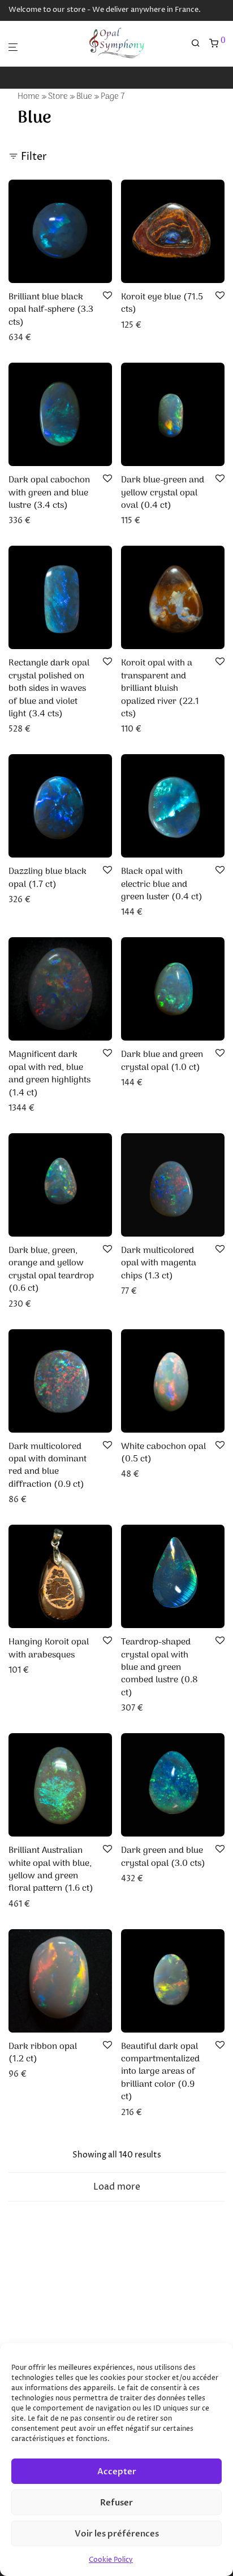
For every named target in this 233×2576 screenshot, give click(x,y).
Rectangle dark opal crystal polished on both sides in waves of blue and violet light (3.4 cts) (49, 689)
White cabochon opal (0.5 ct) (163, 1453)
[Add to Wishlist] (107, 296)
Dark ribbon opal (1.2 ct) (43, 2053)
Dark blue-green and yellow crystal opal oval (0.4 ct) (163, 493)
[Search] (200, 44)
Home (29, 97)
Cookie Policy (111, 2560)
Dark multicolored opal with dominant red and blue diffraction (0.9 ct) (48, 1466)
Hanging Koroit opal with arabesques (49, 1648)
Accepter (117, 2471)
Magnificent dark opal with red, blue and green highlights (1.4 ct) (49, 1074)
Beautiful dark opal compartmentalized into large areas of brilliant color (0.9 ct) (160, 2072)
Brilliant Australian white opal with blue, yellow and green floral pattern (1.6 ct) (51, 1870)
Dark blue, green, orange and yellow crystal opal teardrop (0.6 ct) (51, 1270)
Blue (84, 97)
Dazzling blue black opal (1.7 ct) (48, 878)
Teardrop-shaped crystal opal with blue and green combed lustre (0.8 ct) (159, 1668)
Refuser (116, 2503)
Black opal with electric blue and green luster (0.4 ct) (162, 884)
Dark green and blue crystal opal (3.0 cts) (163, 1857)
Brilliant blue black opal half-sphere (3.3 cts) (51, 310)
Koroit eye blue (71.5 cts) (162, 303)
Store (58, 97)
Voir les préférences (117, 2534)
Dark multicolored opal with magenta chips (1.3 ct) (159, 1263)
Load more (117, 2187)
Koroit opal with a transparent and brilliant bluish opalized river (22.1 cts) (160, 689)
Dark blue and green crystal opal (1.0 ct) (162, 1061)
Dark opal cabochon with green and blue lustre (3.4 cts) (49, 493)
